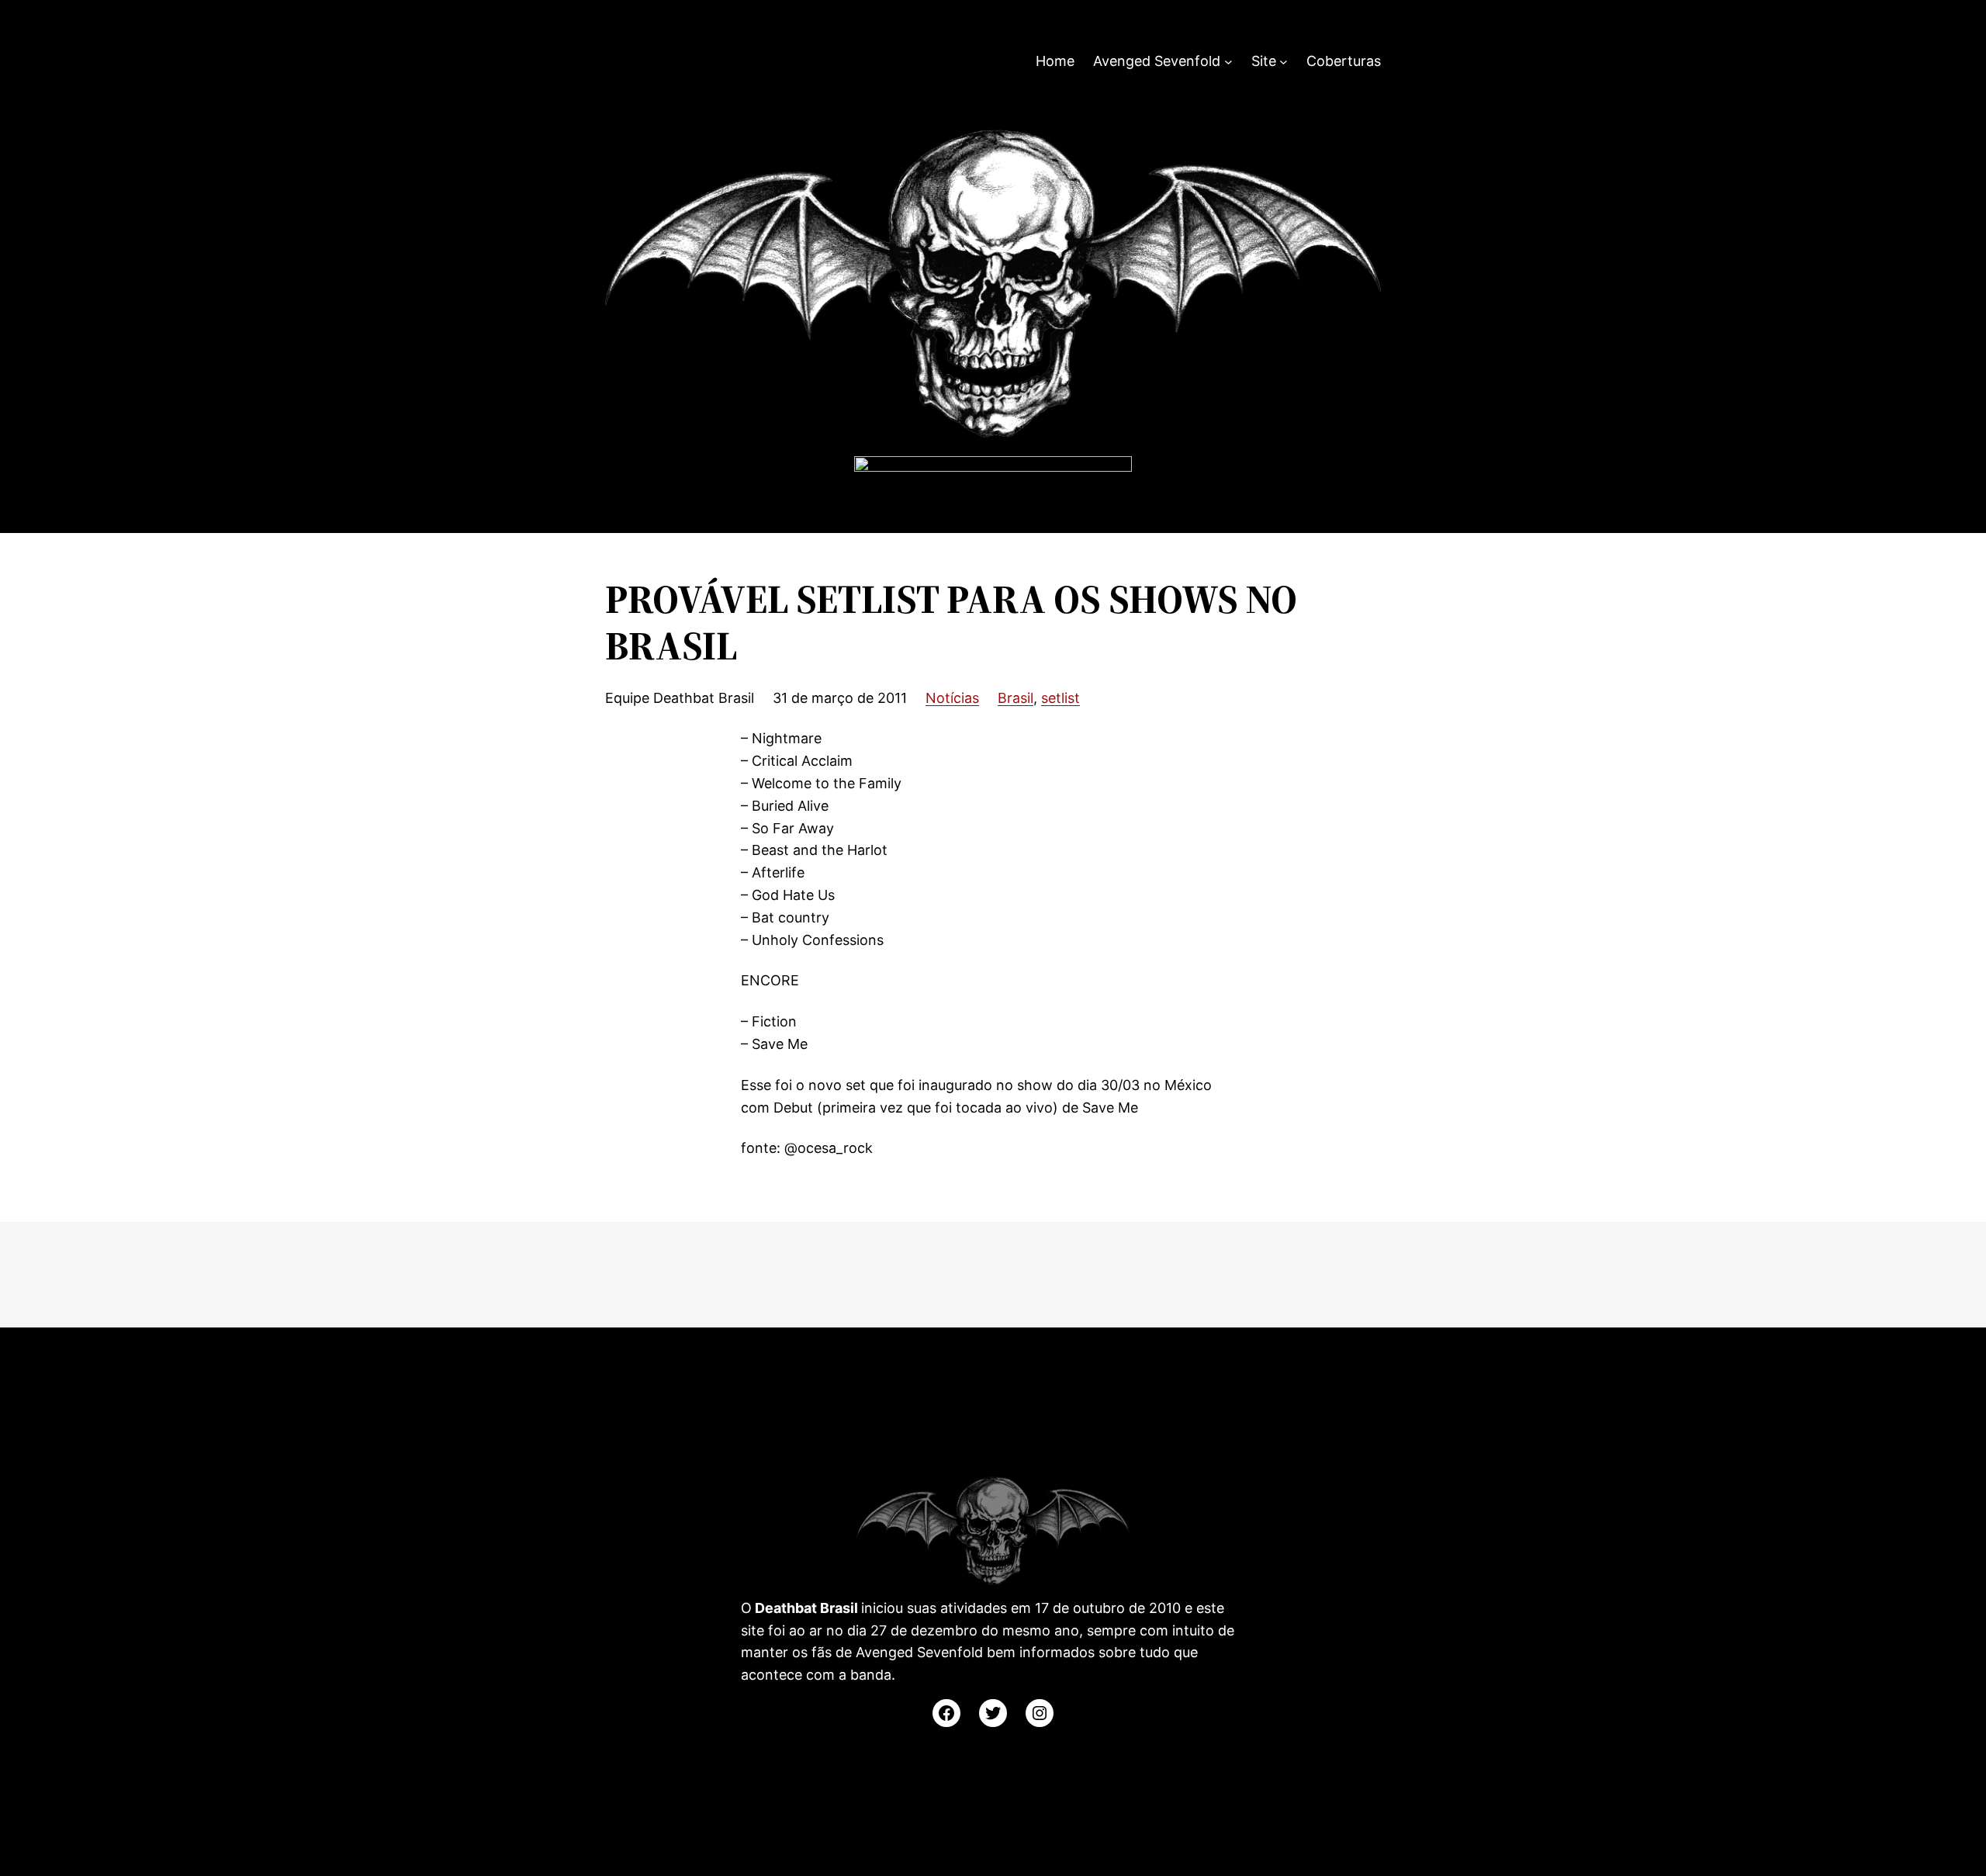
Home (1055, 61)
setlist (1060, 698)
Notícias (952, 698)
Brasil (1015, 698)
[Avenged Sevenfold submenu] (1228, 62)
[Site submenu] (1284, 62)
